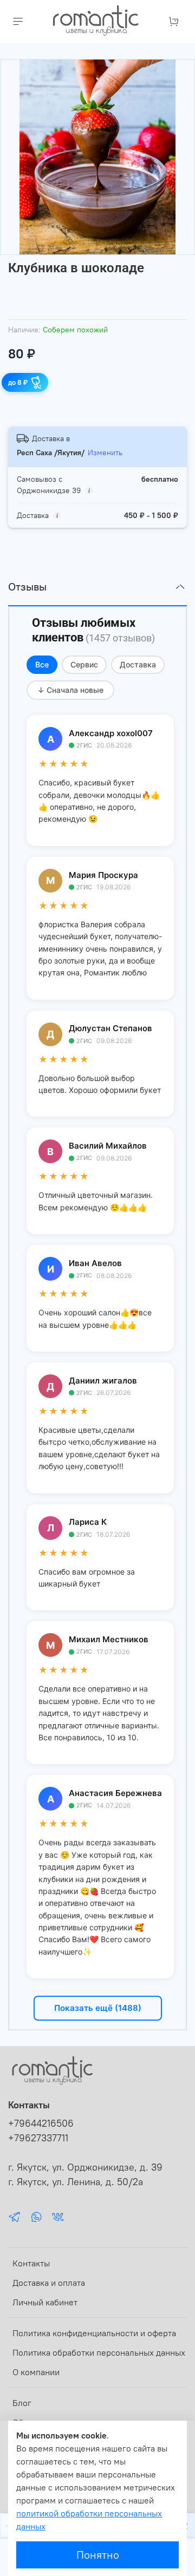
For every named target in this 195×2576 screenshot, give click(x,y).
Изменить (105, 453)
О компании (36, 2372)
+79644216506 (41, 2123)
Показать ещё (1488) (98, 2008)
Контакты (31, 2263)
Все (42, 664)
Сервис (84, 664)
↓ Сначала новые (70, 690)
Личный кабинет (45, 2302)
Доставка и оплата (49, 2283)
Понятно (98, 2555)
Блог (22, 2403)
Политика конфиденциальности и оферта (94, 2333)
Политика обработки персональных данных (99, 2352)
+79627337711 (38, 2138)
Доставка (138, 664)
